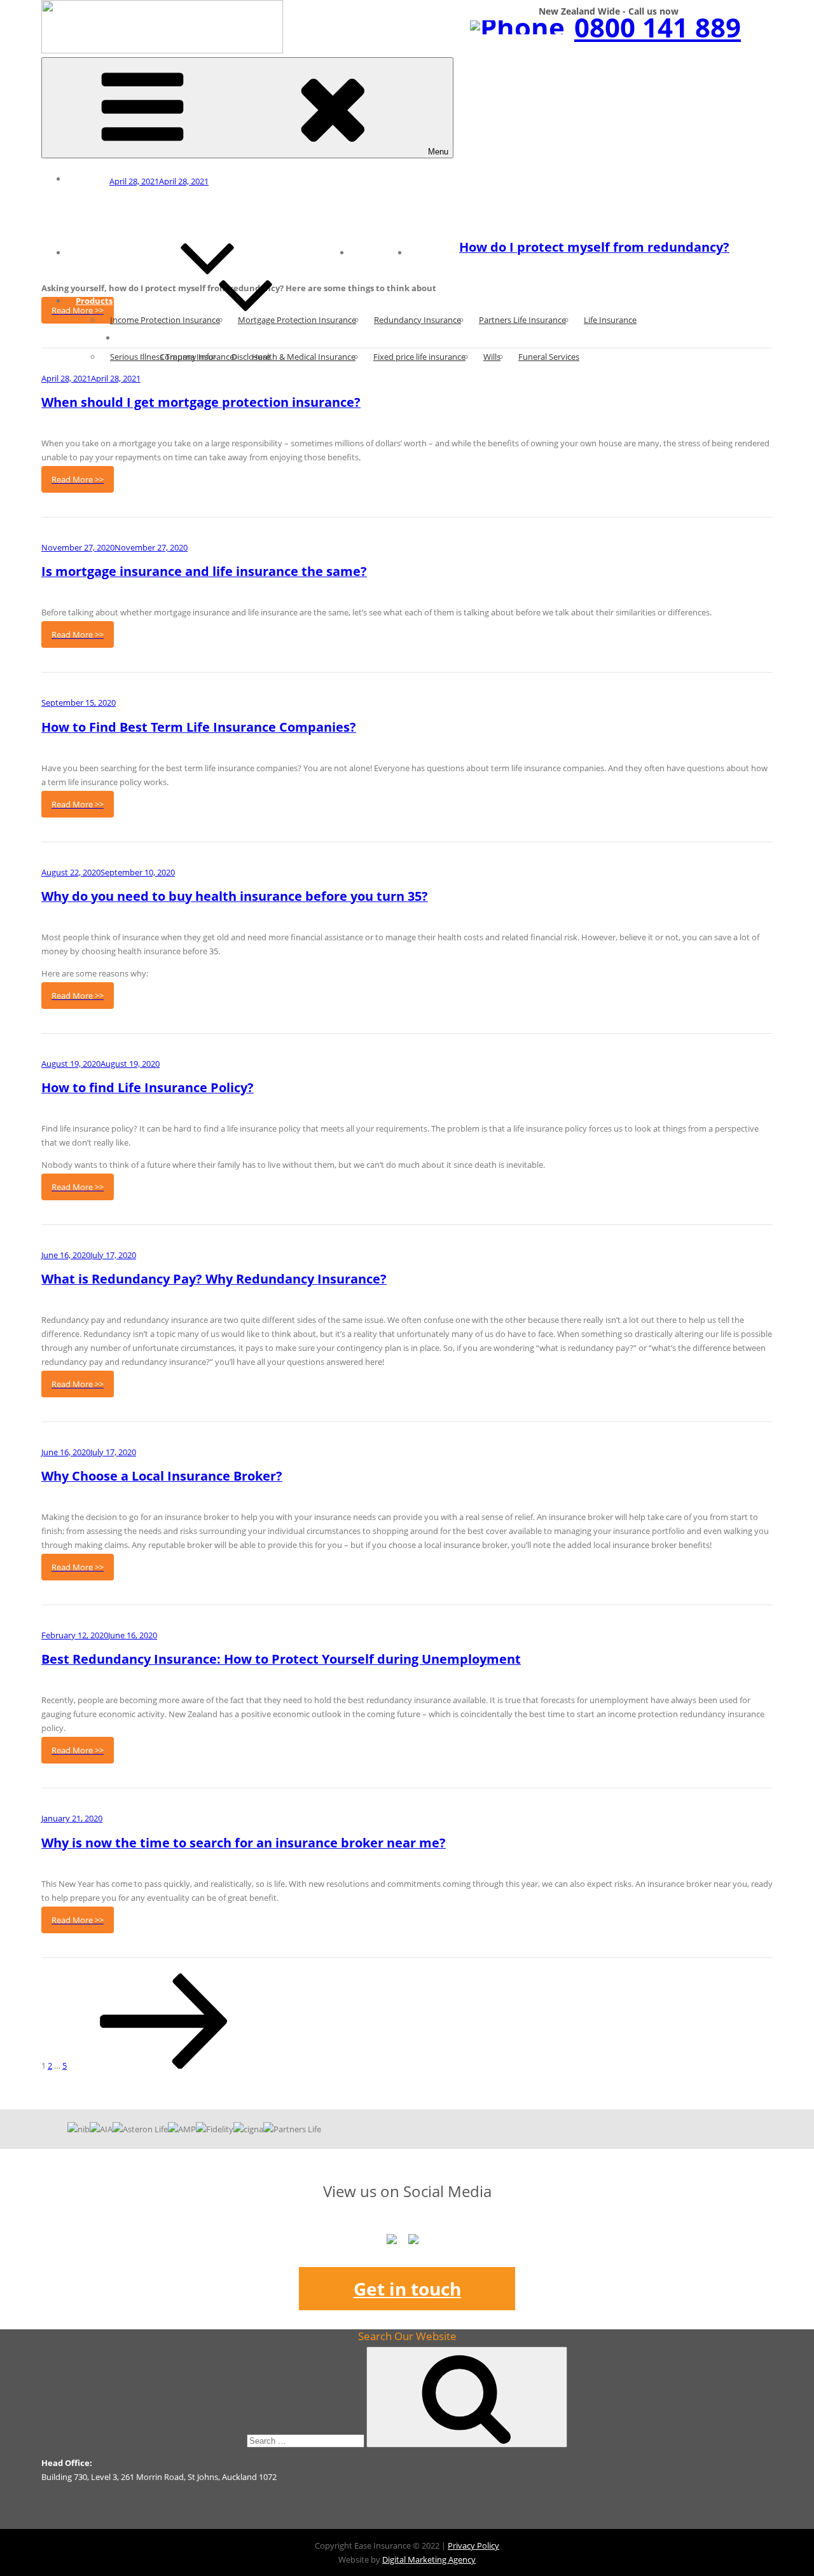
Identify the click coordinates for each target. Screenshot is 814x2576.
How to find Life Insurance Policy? (148, 1087)
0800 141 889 (658, 27)
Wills (492, 357)
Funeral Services (549, 357)
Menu (438, 152)
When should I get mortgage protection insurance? (201, 402)
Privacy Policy (473, 2545)
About (138, 338)
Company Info (187, 357)
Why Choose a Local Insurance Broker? (162, 1476)
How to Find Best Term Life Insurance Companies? (199, 727)
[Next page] (164, 2066)
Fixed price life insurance (419, 357)
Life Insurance (610, 320)
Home (88, 179)
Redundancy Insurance (417, 320)
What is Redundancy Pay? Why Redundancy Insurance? (214, 1279)
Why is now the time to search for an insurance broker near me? (244, 1843)
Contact (434, 252)
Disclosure (251, 357)
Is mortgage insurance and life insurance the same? (204, 571)
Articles (92, 252)
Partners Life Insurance (522, 320)
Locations (379, 252)
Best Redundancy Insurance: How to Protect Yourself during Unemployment (281, 1659)
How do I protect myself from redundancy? (594, 247)
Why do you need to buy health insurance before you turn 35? (235, 896)
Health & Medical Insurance (304, 357)
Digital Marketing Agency (429, 2559)
